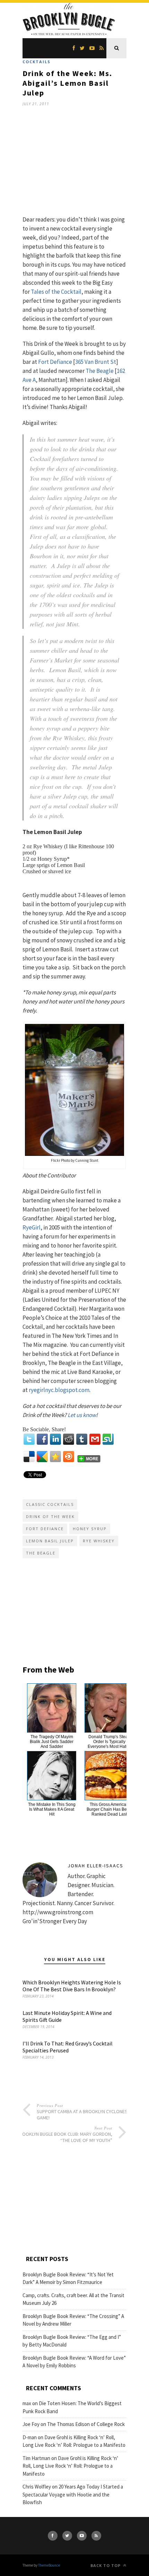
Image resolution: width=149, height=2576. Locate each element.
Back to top (106, 2565)
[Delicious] (29, 1457)
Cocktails (37, 62)
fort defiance (45, 1529)
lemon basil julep (50, 1541)
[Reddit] (69, 1439)
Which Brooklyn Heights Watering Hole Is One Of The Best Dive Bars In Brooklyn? (72, 1986)
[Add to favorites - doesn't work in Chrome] (55, 1457)
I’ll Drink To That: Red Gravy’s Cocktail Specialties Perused (68, 2047)
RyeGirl (32, 1227)
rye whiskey (99, 1541)
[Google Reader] (42, 1457)
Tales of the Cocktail (56, 292)
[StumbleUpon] (108, 1439)
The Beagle (100, 371)
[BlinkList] (69, 1457)
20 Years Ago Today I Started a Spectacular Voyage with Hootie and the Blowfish (73, 2494)
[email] (95, 1439)
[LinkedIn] (55, 1439)
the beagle (41, 1553)
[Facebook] (42, 1439)
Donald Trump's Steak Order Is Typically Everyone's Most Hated (109, 1742)
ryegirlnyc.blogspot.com (59, 1390)
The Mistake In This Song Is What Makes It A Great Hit (52, 1809)
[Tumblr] (82, 1439)
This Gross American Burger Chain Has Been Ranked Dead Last (109, 1809)
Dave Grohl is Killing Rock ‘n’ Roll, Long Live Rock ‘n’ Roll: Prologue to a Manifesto (70, 2466)
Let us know (82, 1415)
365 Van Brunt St (96, 362)
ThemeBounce (49, 2565)
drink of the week (50, 1516)
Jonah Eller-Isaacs (95, 1866)
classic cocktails (50, 1504)
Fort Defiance (55, 362)
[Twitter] (29, 1439)
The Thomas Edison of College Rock (86, 2424)
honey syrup (90, 1529)
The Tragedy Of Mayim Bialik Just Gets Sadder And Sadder (52, 1742)
